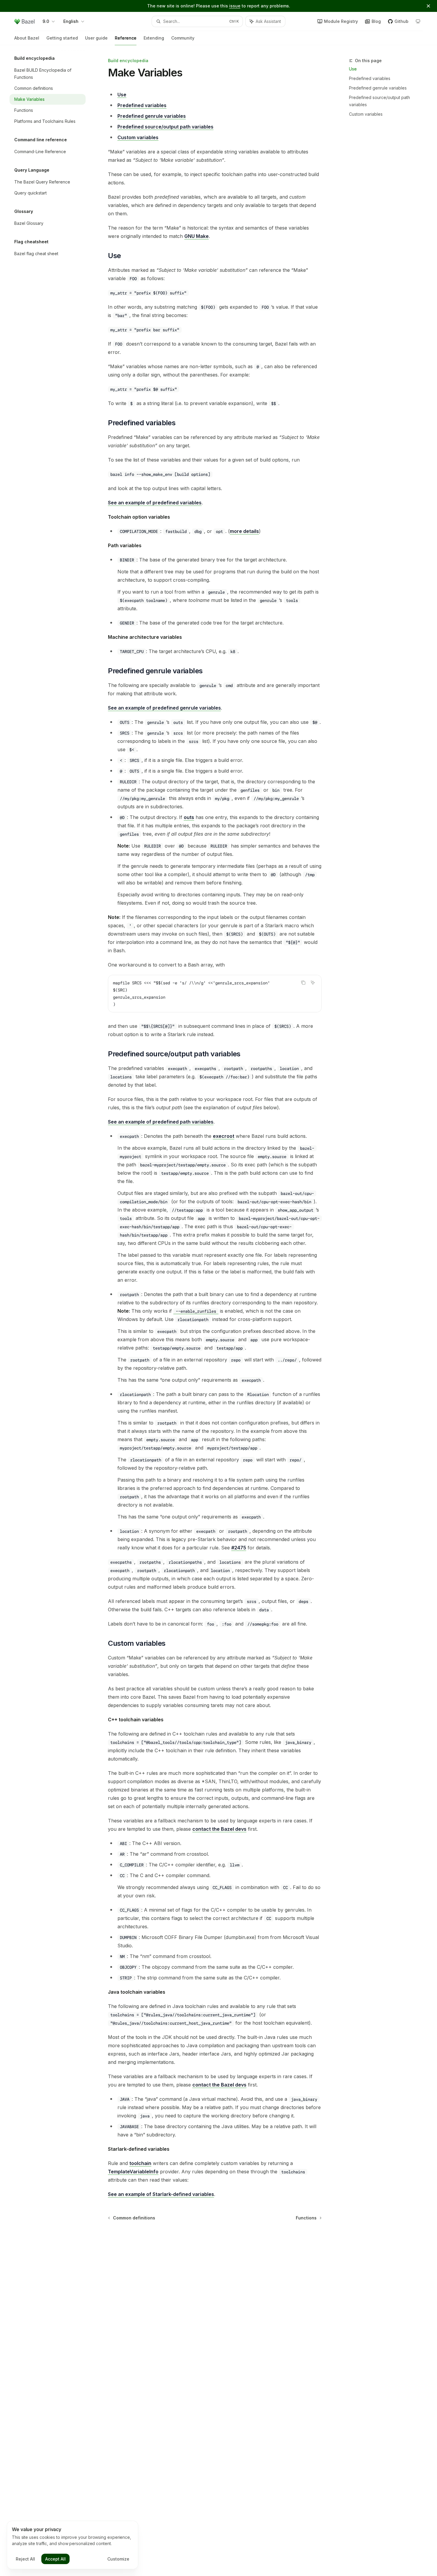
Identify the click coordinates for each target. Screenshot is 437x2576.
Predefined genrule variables (378, 88)
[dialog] (73, 2545)
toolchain (140, 2163)
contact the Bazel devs (219, 1829)
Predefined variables (370, 78)
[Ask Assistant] (313, 983)
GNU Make (197, 236)
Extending (154, 38)
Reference (126, 38)
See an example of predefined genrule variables (164, 708)
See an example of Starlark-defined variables (161, 2194)
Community (183, 38)
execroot (224, 1136)
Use (353, 69)
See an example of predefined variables (155, 503)
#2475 (239, 1548)
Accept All (55, 2559)
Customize (118, 2559)
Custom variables (366, 114)
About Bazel (27, 38)
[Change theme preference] (418, 21)
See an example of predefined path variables (161, 1122)
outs (189, 817)
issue (235, 6)
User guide (96, 38)
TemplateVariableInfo (133, 2172)
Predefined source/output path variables (379, 101)
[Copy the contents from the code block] (303, 983)
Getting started (62, 38)
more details (244, 531)
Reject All (25, 2559)
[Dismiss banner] (428, 6)
